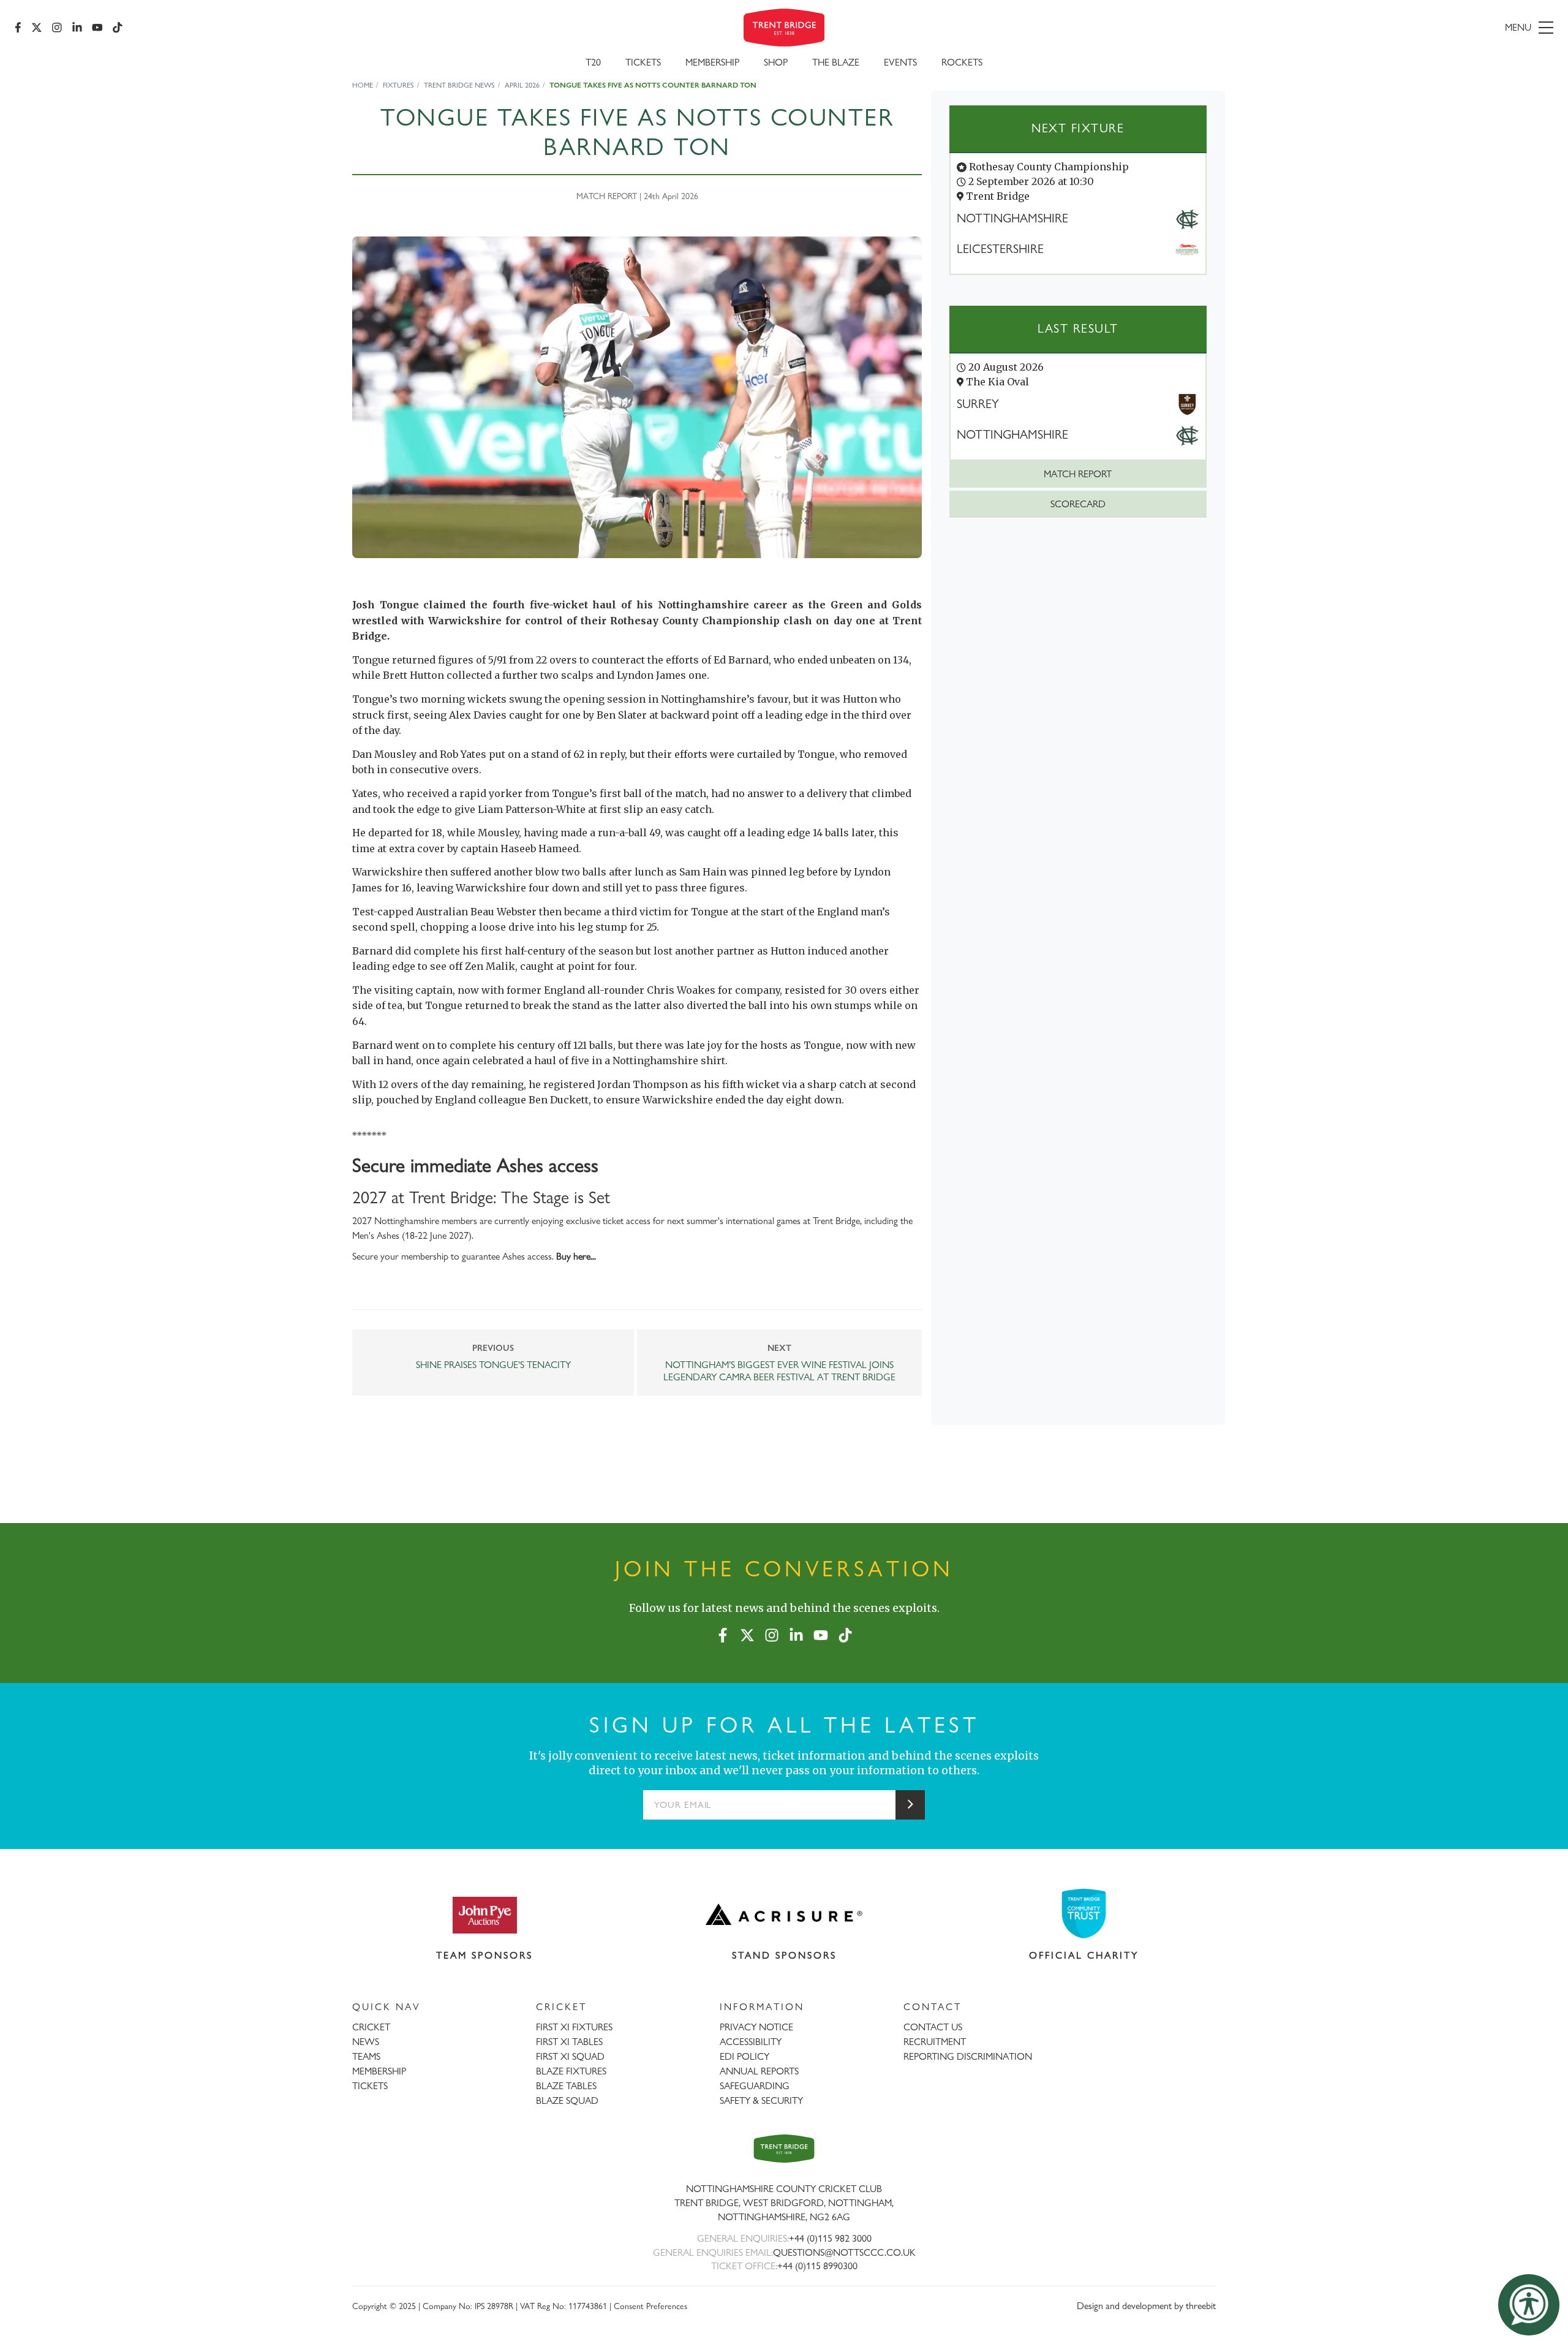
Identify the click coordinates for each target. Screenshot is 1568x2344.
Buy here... (576, 1256)
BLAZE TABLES (566, 2086)
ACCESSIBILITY (751, 2042)
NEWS (366, 2042)
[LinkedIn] (77, 28)
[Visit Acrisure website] (784, 1915)
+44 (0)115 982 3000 (830, 2238)
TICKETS (370, 2086)
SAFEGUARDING (755, 2086)
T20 (593, 62)
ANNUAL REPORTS (759, 2071)
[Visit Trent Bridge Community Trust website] (1084, 1914)
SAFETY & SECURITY (761, 2100)
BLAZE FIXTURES (571, 2071)
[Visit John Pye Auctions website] (484, 1915)
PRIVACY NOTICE (756, 2027)
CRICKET (371, 2027)
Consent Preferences (650, 2306)
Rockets (962, 62)
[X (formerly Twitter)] (37, 28)
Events (900, 62)
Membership (712, 62)
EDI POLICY (744, 2056)
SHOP (776, 62)
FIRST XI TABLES (569, 2042)
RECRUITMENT (935, 2042)
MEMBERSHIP (379, 2071)
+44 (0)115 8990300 (817, 2266)
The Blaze (836, 62)
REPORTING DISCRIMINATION (968, 2056)
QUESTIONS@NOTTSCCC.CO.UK (844, 2252)
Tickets (643, 62)
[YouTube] (97, 28)
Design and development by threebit (1146, 2306)
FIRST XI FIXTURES (574, 2027)
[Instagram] (57, 28)
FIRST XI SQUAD (570, 2056)
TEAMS (366, 2056)
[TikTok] (118, 28)
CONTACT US (933, 2027)
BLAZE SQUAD (567, 2100)
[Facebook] (18, 28)
